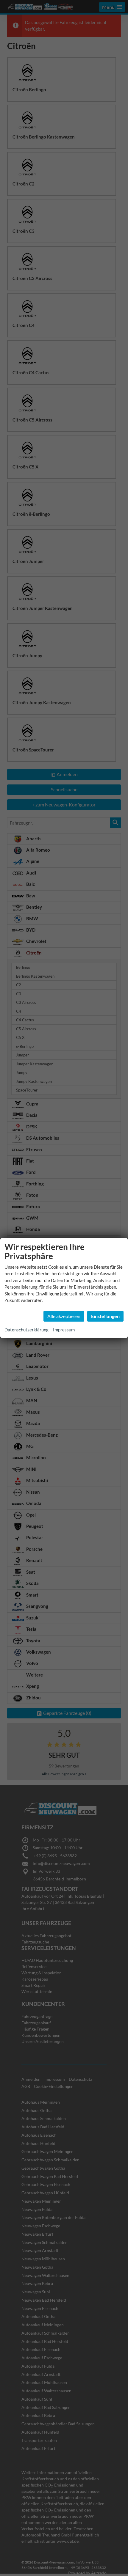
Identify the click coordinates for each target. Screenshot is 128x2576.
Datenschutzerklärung (26, 1330)
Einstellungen (105, 1316)
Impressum (64, 1330)
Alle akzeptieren (64, 1316)
